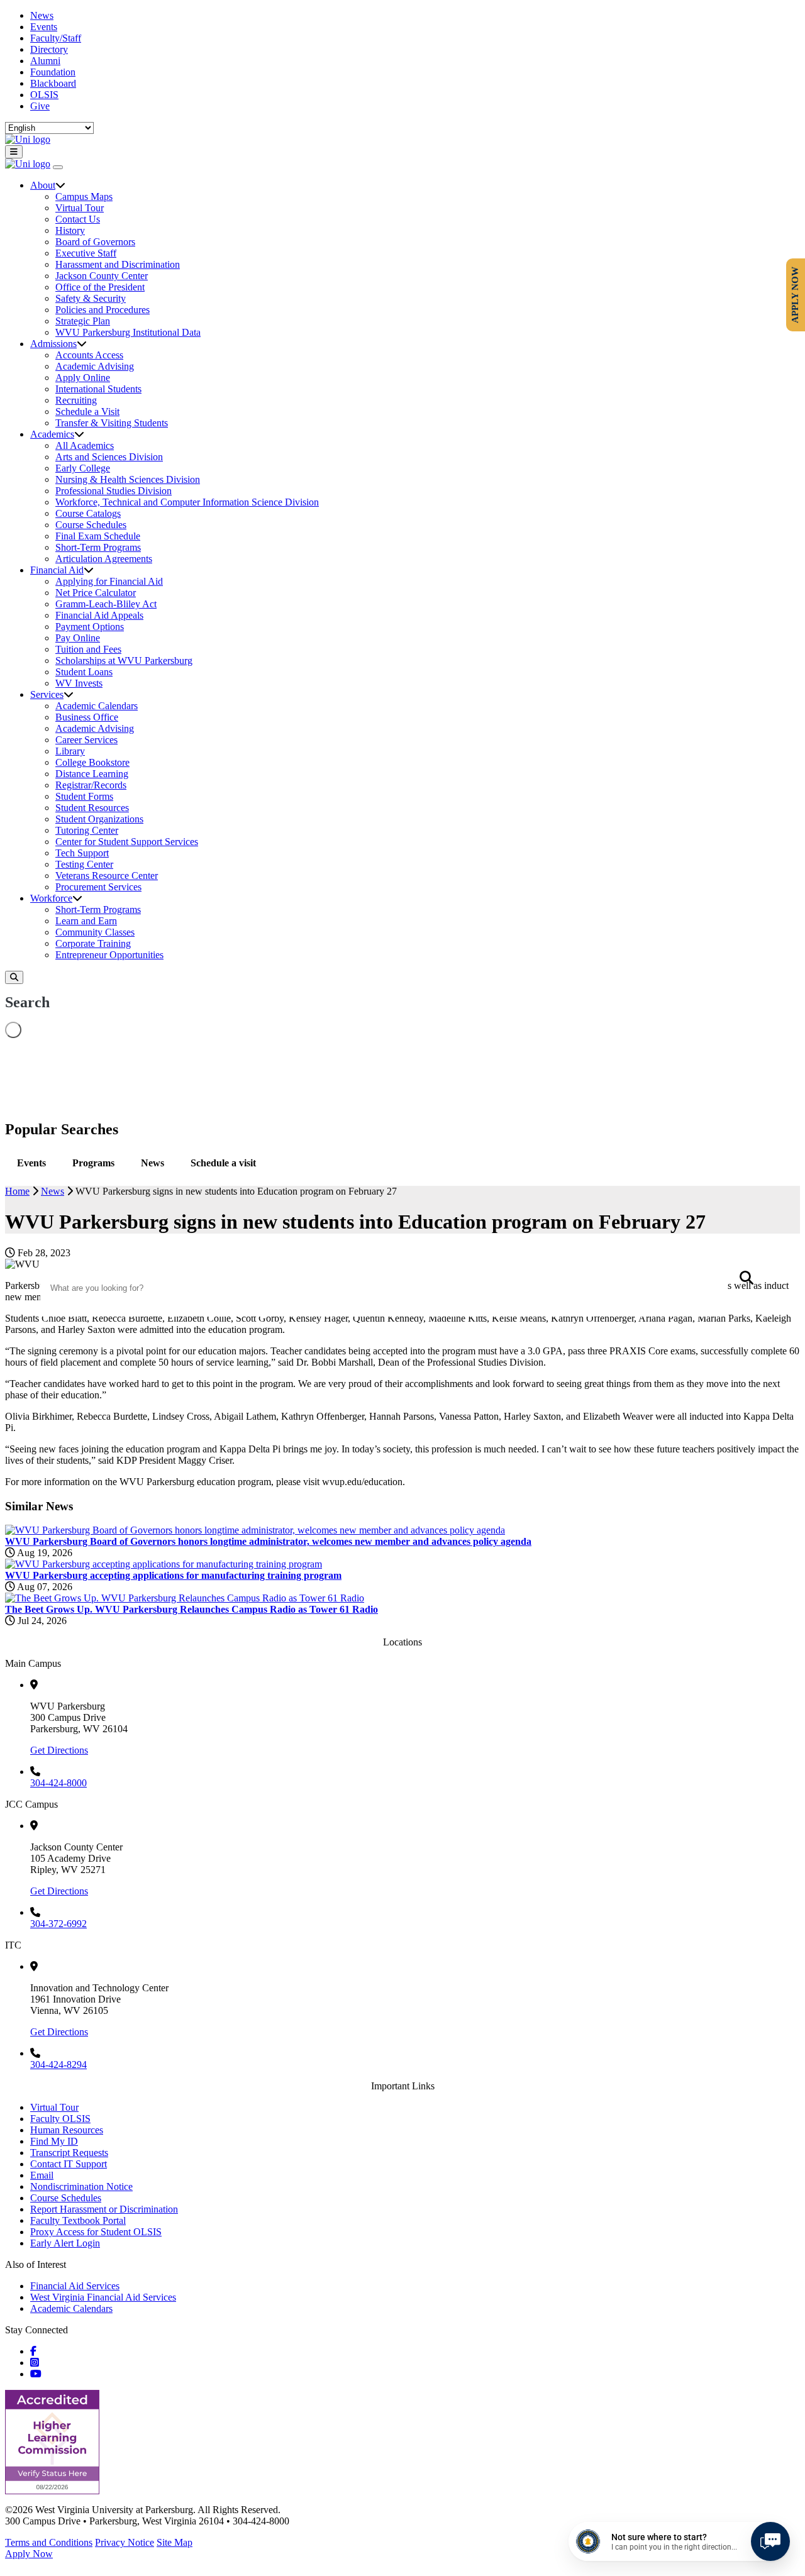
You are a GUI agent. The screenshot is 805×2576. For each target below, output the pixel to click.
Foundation (53, 72)
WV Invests (79, 683)
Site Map (175, 2542)
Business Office (87, 717)
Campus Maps (84, 196)
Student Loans (84, 672)
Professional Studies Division (114, 491)
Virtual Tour (80, 208)
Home (17, 1191)
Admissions (53, 344)
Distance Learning (92, 774)
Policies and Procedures (103, 310)
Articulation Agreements (104, 559)
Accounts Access (89, 355)
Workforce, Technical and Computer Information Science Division (187, 502)
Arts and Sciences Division (109, 457)
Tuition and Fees (88, 649)
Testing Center (84, 864)
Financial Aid (57, 570)
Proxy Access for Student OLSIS (96, 2232)
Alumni (45, 61)
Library (70, 751)
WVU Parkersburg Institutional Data (128, 332)
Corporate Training (93, 943)
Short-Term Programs (98, 547)
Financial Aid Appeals (99, 615)
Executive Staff (86, 253)
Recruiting (76, 400)
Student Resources (92, 808)
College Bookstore (92, 762)
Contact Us (78, 219)
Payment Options (90, 627)
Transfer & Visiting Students (112, 423)
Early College (83, 468)
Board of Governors (95, 242)
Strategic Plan (83, 321)
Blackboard (53, 83)
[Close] (58, 167)
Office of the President (100, 287)
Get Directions (59, 1750)
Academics (52, 434)
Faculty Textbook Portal (78, 2220)
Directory (49, 49)
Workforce (51, 898)
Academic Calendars (97, 706)
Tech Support (82, 853)
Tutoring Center (87, 830)
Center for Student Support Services (127, 842)
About (43, 185)
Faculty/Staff (56, 38)
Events (44, 27)
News (42, 15)
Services (47, 694)
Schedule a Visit (87, 412)
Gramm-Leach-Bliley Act (106, 604)
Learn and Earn (86, 921)
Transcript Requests (69, 2153)
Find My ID (54, 2141)
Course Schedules (91, 525)
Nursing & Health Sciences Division (128, 479)
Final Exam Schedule (98, 536)
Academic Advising (95, 366)
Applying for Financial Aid (109, 581)
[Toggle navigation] (14, 152)
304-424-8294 (58, 2065)
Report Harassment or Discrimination (104, 2209)
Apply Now (29, 2554)
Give (40, 106)
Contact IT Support (69, 2164)
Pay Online (78, 638)
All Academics (85, 445)
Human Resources (67, 2130)
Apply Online (83, 378)
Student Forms (84, 796)
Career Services (86, 740)
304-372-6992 (58, 1924)
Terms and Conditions (49, 2542)
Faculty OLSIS (60, 2119)
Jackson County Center (102, 276)
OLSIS (44, 95)
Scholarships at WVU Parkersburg (124, 661)
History (70, 230)
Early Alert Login (65, 2243)
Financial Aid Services (75, 2286)
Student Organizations (99, 819)
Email (42, 2175)
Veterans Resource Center (107, 876)
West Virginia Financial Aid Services (103, 2297)
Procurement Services (98, 887)
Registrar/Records (91, 785)
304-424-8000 (58, 1783)
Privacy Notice (125, 2542)
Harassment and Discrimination (118, 264)
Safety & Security (91, 298)
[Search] (14, 977)
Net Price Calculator (96, 593)
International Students (98, 389)
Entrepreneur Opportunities (109, 955)
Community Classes (95, 932)
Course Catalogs (88, 513)
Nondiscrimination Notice (81, 2186)
